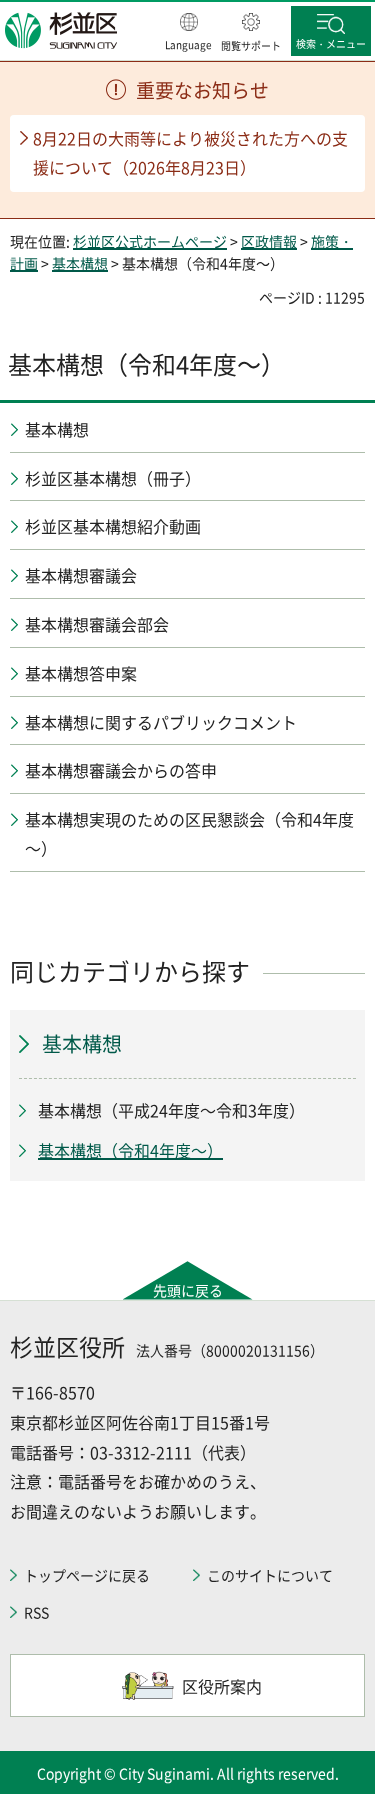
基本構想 (80, 263)
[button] (188, 33)
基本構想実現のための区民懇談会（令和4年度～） (189, 833)
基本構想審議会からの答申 (121, 770)
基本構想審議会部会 (97, 624)
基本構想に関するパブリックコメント (161, 722)
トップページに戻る (87, 1575)
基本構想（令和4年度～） (130, 1150)
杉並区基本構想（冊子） (113, 478)
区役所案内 (222, 1686)
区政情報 (269, 241)
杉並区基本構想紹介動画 (113, 526)
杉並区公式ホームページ (150, 241)
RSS (36, 1612)
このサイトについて (270, 1575)
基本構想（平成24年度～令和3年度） (171, 1110)
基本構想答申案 (81, 673)
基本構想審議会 (81, 575)
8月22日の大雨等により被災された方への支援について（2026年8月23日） (190, 152)
